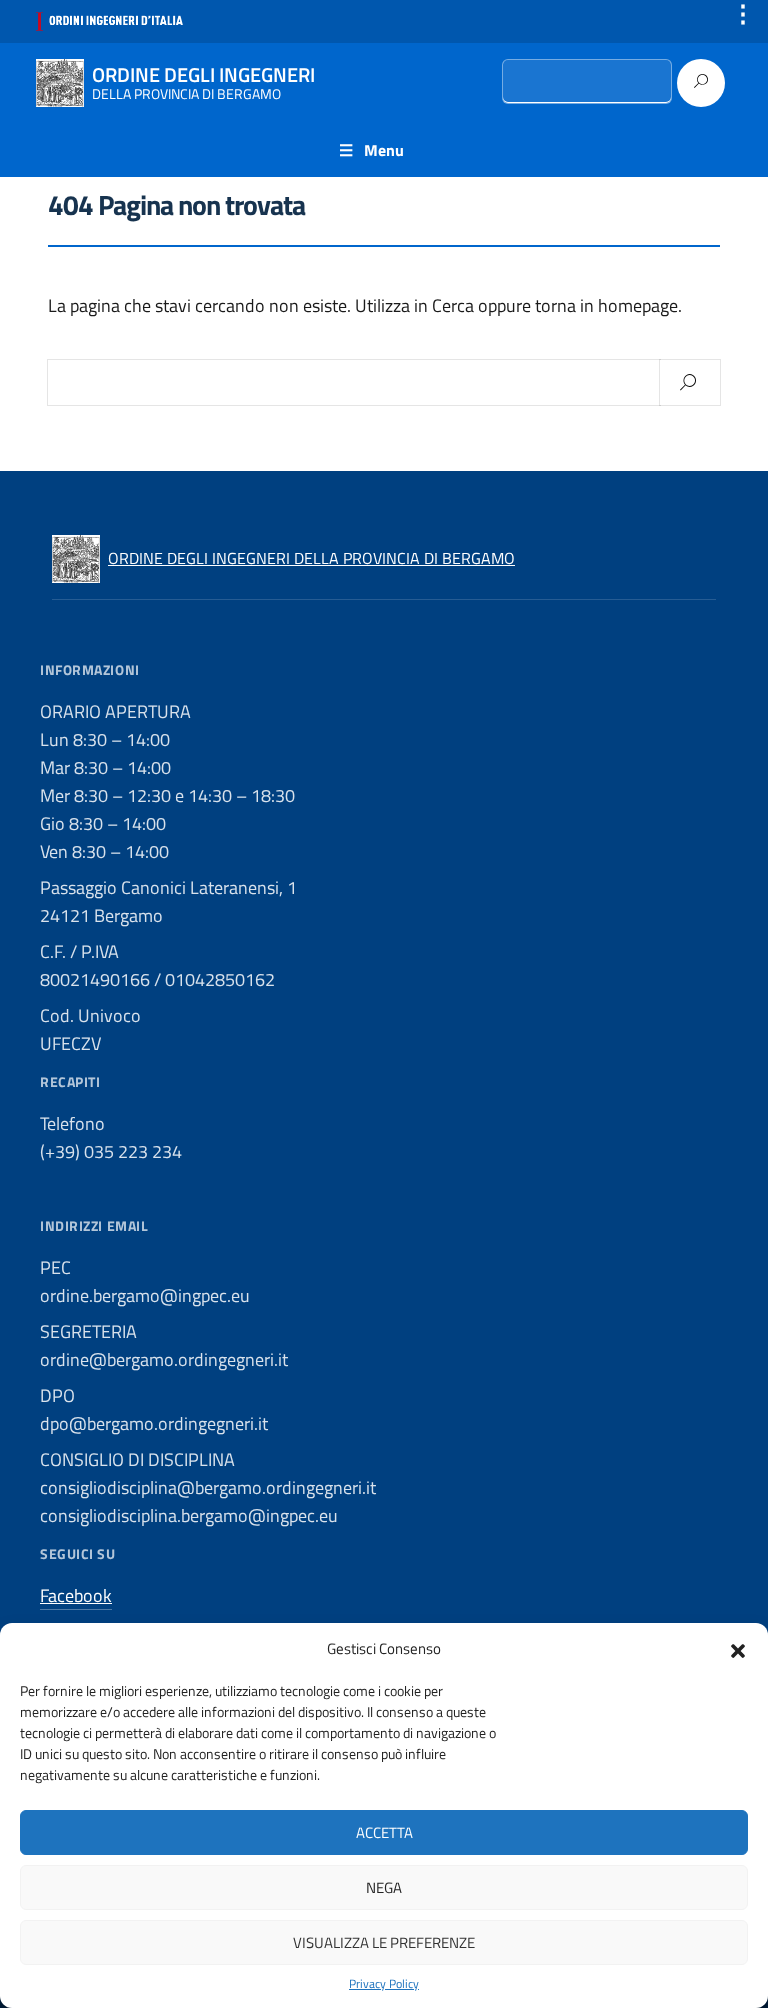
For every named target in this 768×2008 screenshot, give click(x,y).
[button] (738, 1649)
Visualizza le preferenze (384, 1942)
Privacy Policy (384, 1984)
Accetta (384, 1832)
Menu (384, 150)
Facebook (76, 1595)
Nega (384, 1887)
